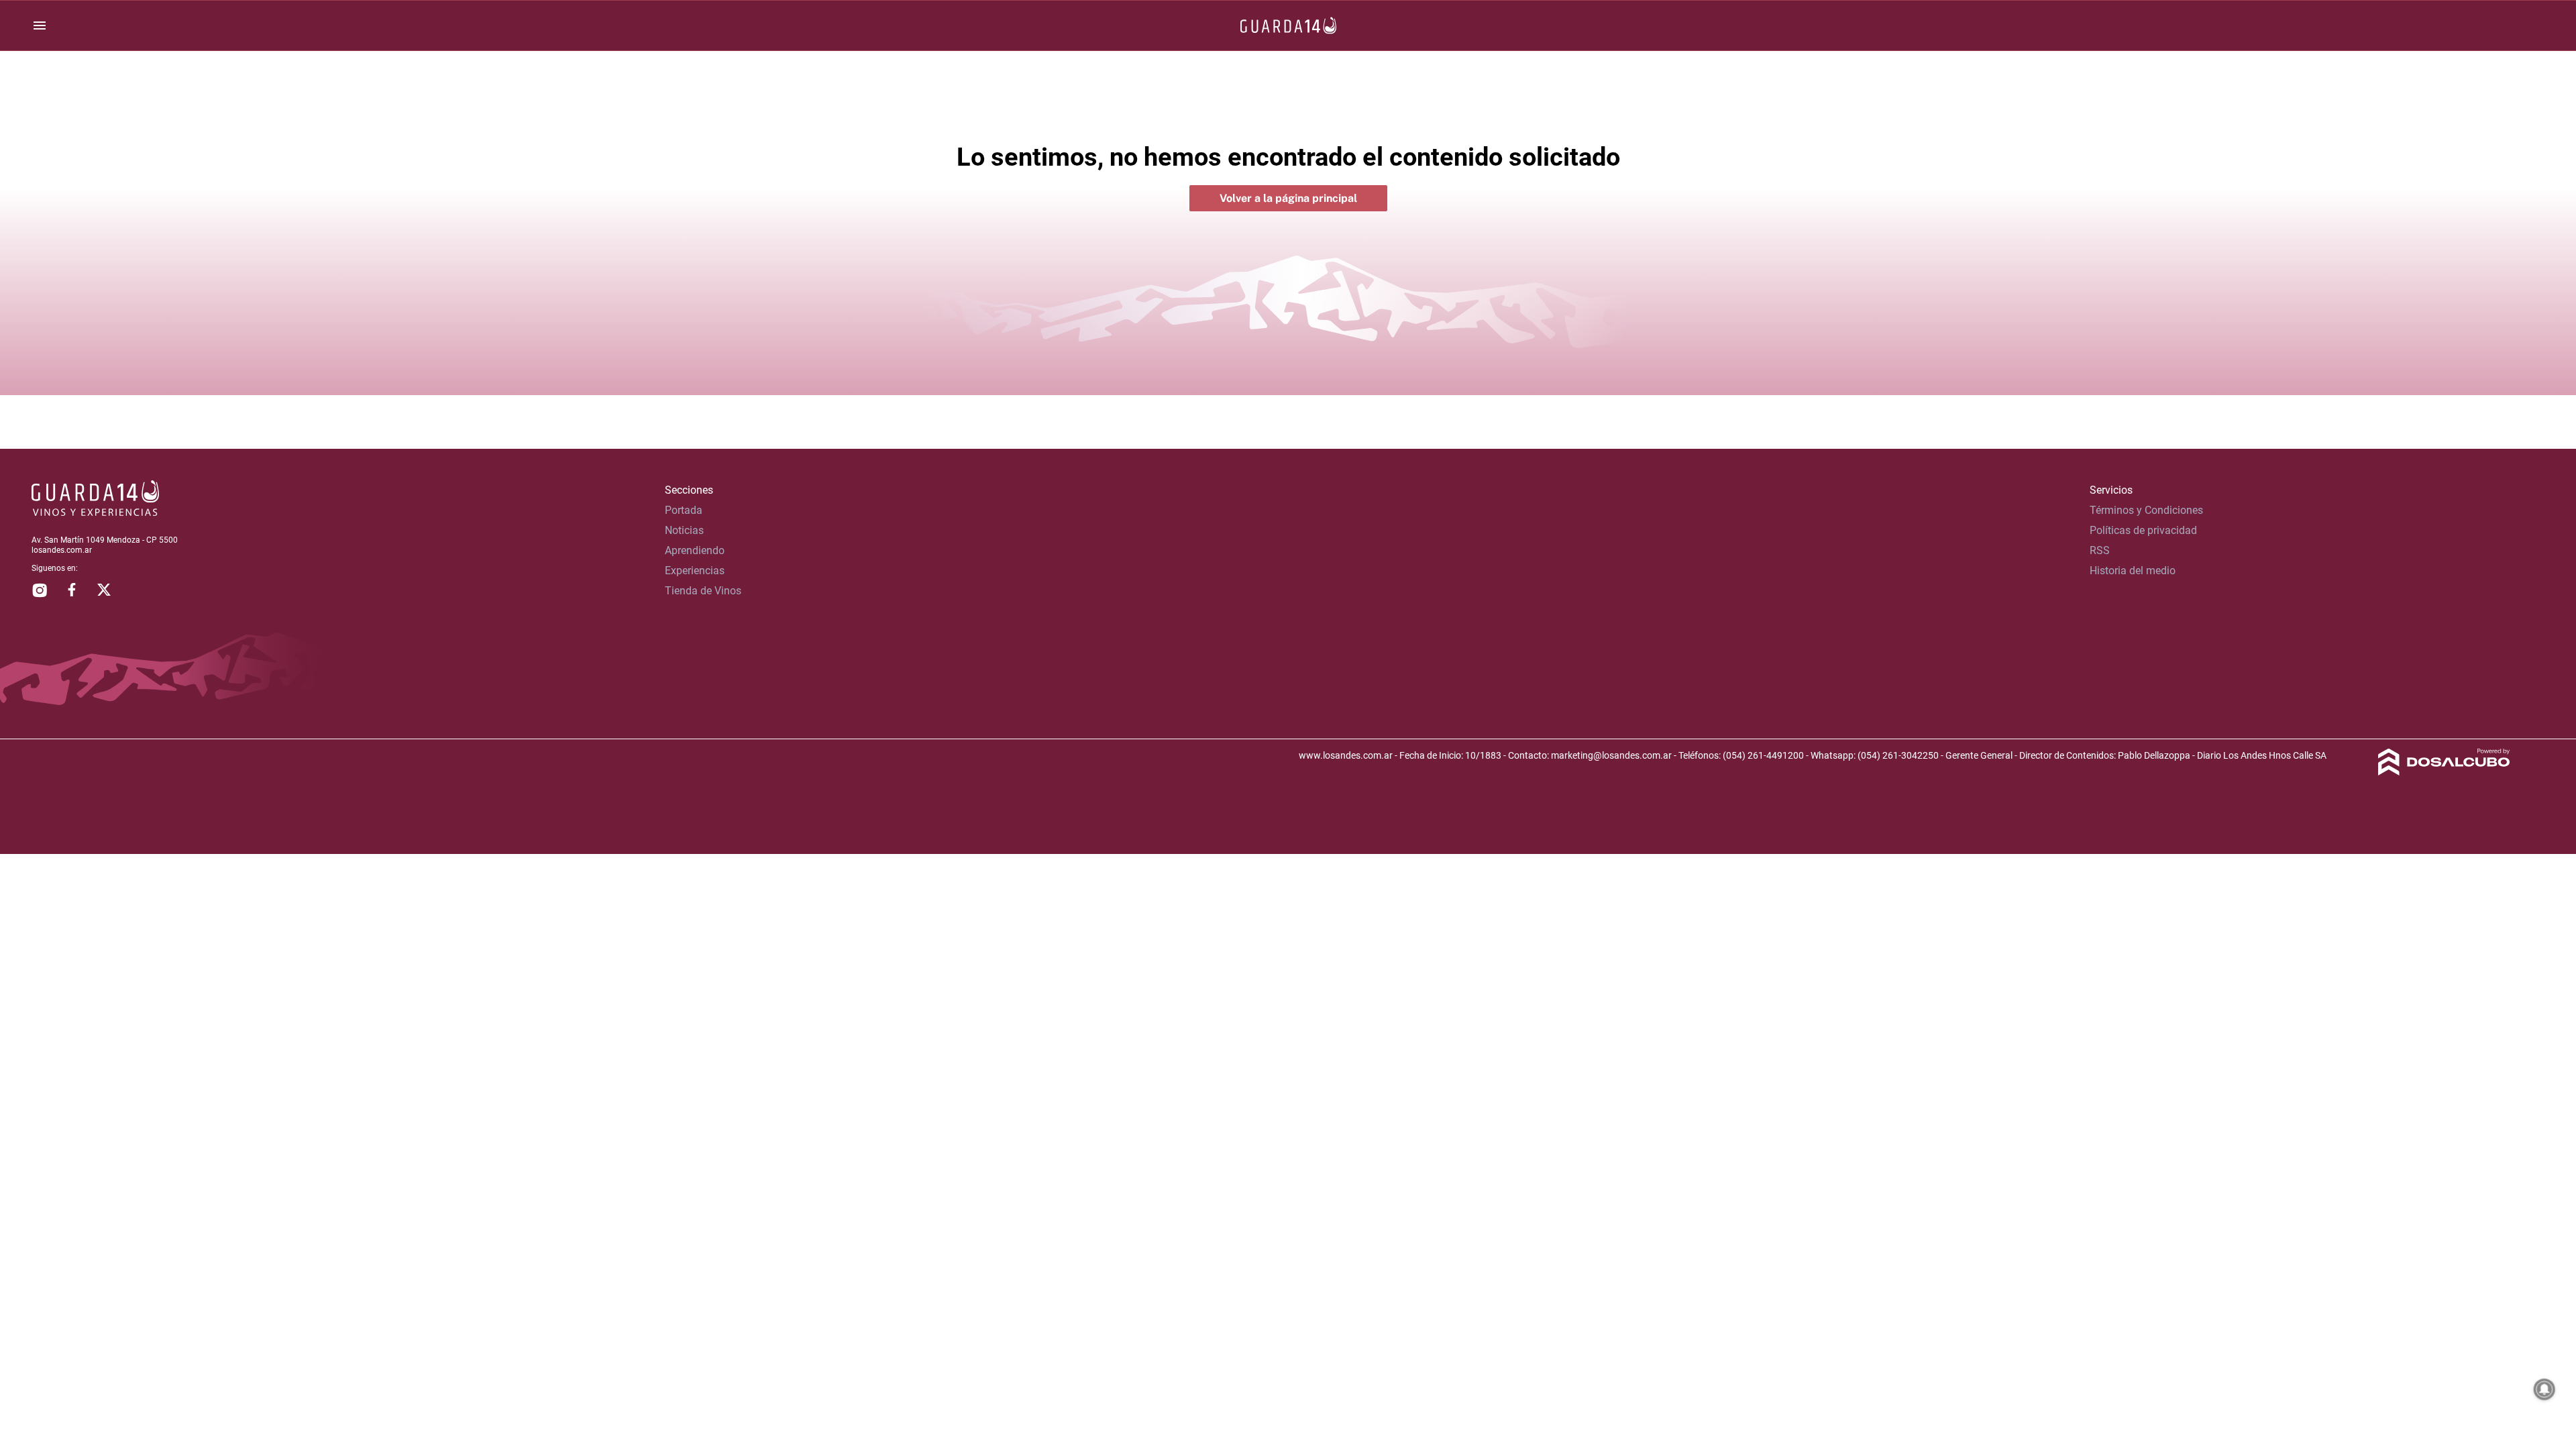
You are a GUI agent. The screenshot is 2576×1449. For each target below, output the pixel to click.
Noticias (684, 530)
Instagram (40, 590)
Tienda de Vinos (703, 591)
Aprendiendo (695, 550)
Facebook (72, 590)
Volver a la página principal (1288, 198)
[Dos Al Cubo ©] (2444, 772)
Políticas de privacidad (2143, 530)
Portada (684, 510)
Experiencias (695, 571)
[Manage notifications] (2544, 1389)
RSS (2100, 550)
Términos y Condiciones (2146, 510)
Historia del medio (2133, 571)
